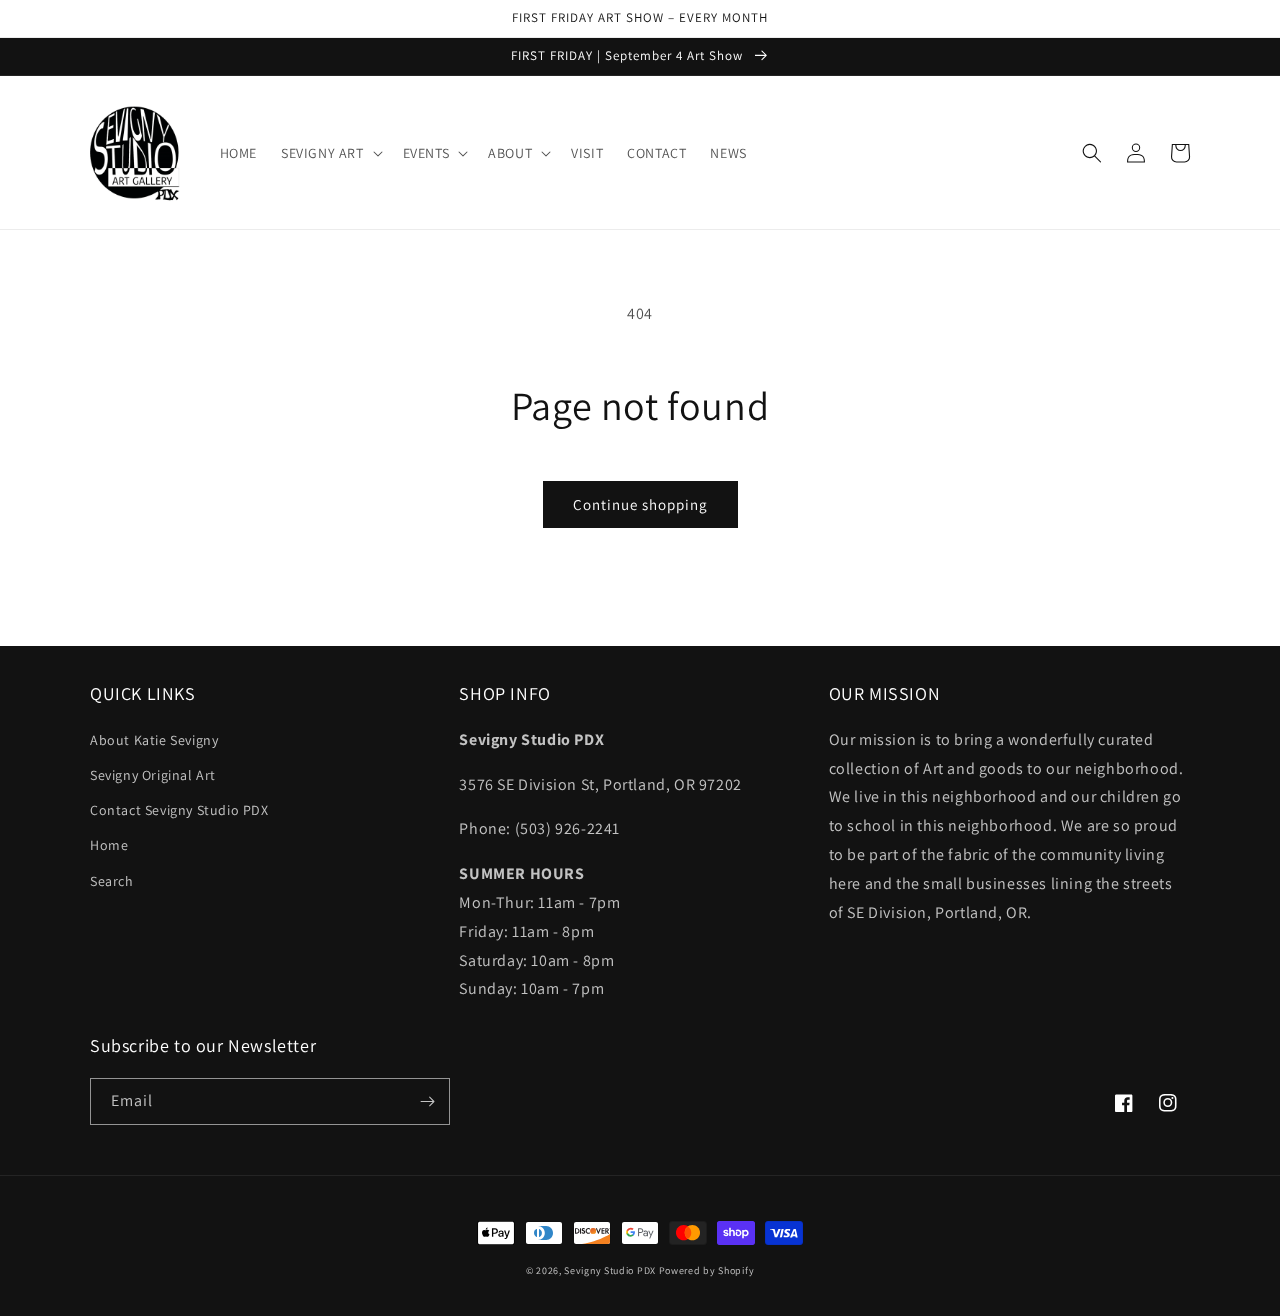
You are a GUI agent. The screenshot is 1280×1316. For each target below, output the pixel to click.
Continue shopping (640, 504)
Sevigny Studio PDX (610, 1270)
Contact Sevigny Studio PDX (179, 810)
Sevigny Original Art (153, 775)
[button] (330, 153)
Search (112, 881)
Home (109, 845)
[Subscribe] (427, 1101)
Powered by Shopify (707, 1270)
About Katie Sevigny (154, 740)
